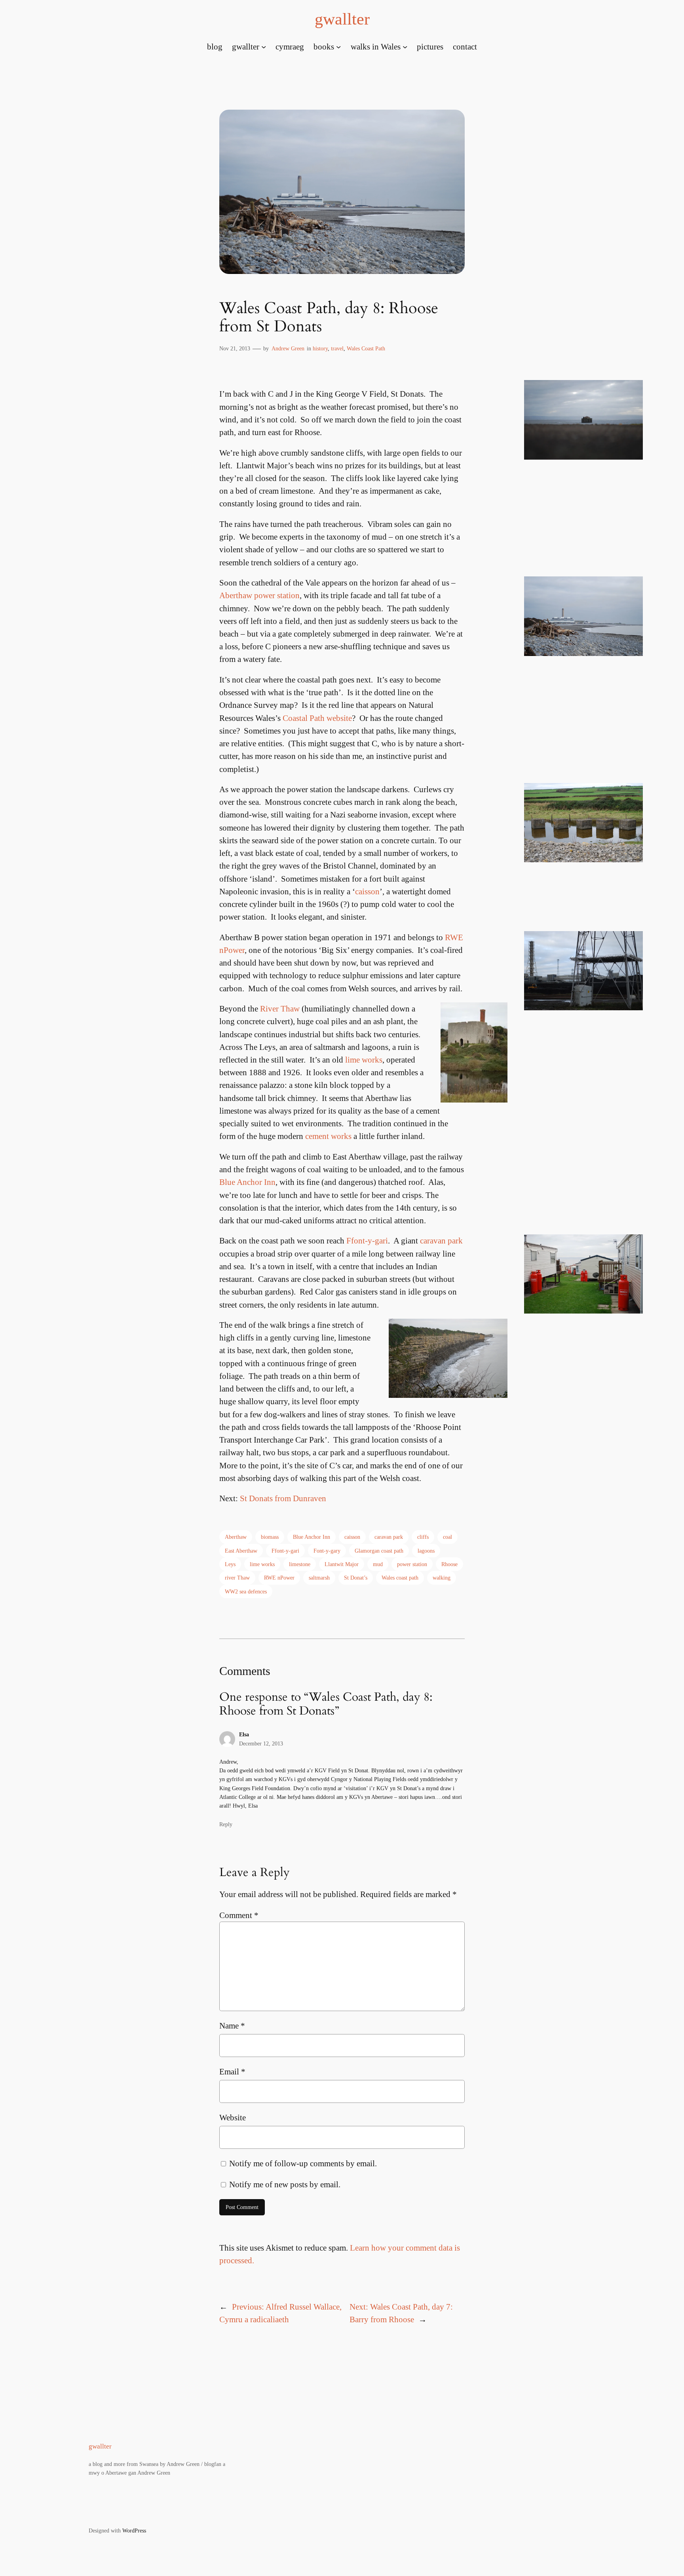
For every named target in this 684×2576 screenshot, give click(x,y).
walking (442, 1578)
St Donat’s (356, 1578)
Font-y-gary (327, 1551)
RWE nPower (279, 1578)
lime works (364, 1060)
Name (232, 2026)
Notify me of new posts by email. (285, 2184)
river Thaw (237, 1578)
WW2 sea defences (246, 1591)
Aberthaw (236, 1537)
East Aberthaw (241, 1551)
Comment (239, 1915)
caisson (367, 891)
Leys (230, 1564)
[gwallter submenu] (264, 46)
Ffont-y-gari (367, 1240)
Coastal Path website (317, 718)
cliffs (423, 1537)
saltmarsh (319, 1578)
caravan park (441, 1240)
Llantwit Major (342, 1564)
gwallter (342, 19)
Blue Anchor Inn (247, 1182)
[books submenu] (338, 46)
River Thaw (280, 1009)
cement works (328, 1136)
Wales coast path (400, 1578)
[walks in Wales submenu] (405, 46)
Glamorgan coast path (379, 1551)
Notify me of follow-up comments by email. (303, 2163)
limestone (300, 1564)
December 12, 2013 (261, 1743)
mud (378, 1564)
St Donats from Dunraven (283, 1498)
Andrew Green (288, 348)
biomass (270, 1537)
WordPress (134, 2530)
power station (412, 1564)
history (320, 348)
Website (233, 2117)
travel (337, 348)
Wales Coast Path (366, 348)
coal (447, 1537)
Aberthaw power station (259, 595)
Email (232, 2071)
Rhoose (449, 1564)
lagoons (426, 1551)
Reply (226, 1824)
